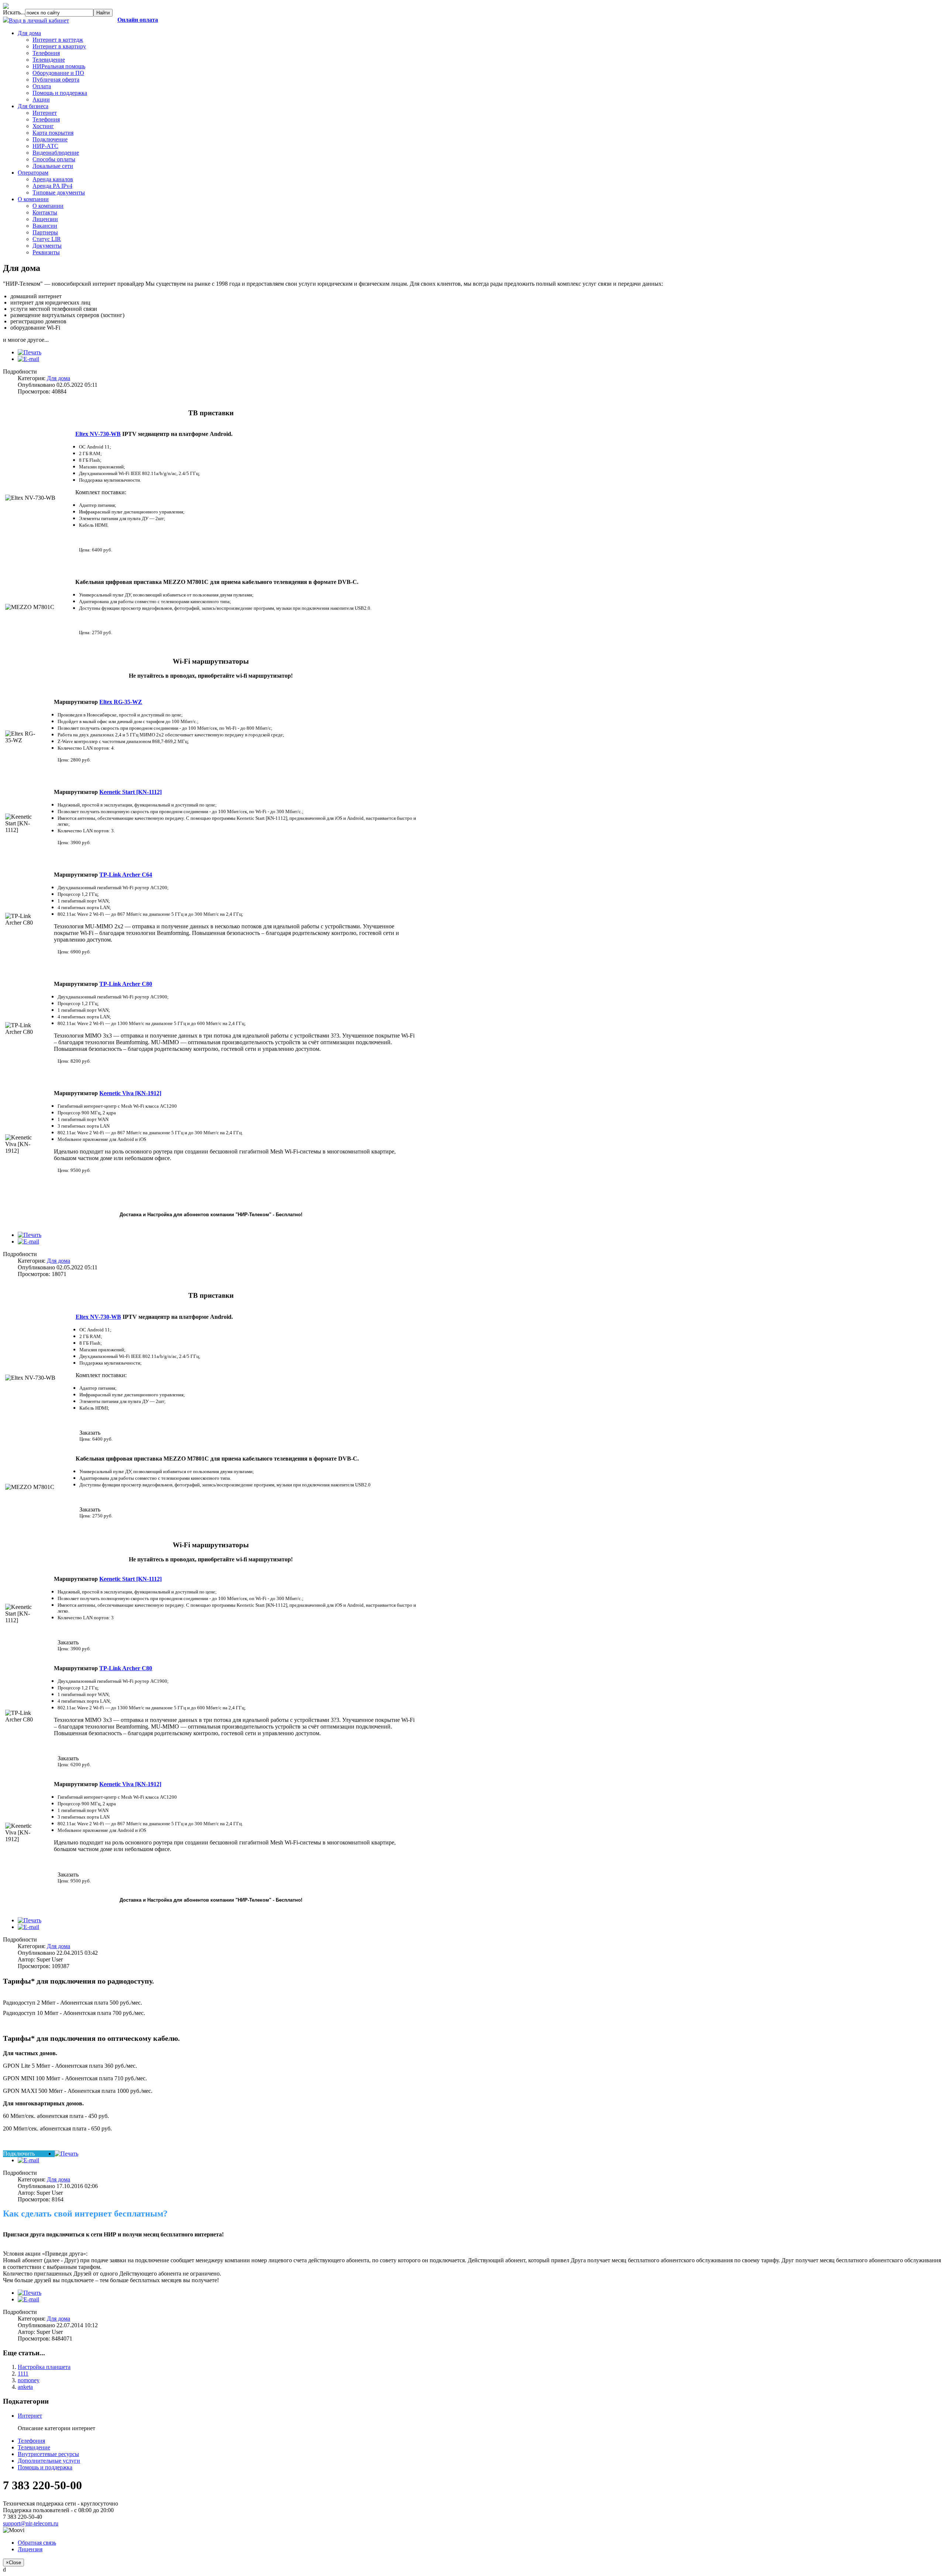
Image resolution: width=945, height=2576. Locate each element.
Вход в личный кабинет (39, 20)
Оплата (42, 86)
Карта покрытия (53, 133)
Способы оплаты (54, 159)
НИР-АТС (45, 146)
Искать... (14, 12)
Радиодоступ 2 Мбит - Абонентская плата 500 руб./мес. (73, 2003)
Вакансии (45, 226)
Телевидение (49, 60)
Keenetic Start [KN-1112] (130, 1579)
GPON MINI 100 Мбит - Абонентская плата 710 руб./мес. (75, 2078)
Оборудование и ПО (58, 73)
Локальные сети (53, 166)
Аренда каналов (53, 179)
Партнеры (45, 232)
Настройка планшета (44, 2367)
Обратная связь (37, 2543)
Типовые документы (59, 192)
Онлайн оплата (138, 20)
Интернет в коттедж (58, 40)
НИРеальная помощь (59, 66)
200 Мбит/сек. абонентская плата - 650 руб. (57, 2128)
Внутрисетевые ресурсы (48, 2454)
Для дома (29, 33)
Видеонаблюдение (56, 153)
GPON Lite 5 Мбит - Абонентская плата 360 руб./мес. (70, 2066)
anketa (25, 2387)
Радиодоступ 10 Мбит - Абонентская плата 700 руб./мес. (74, 2013)
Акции (41, 99)
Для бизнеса (33, 106)
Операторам (33, 173)
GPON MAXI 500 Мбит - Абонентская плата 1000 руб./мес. (78, 2091)
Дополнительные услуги (49, 2461)
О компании (33, 199)
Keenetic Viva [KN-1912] (130, 1093)
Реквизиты (46, 252)
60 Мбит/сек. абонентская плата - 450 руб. (56, 2116)
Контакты (45, 212)
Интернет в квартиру (59, 46)
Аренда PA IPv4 (52, 186)
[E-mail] (28, 359)
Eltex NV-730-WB (98, 434)
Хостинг (43, 126)
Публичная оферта (56, 80)
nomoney (29, 2380)
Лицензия (30, 2549)
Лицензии (45, 219)
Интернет (45, 113)
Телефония (46, 53)
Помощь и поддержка (60, 93)
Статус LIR (47, 239)
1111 (23, 2374)
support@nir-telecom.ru (31, 2523)
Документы (47, 246)
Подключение (50, 139)
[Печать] (30, 352)
